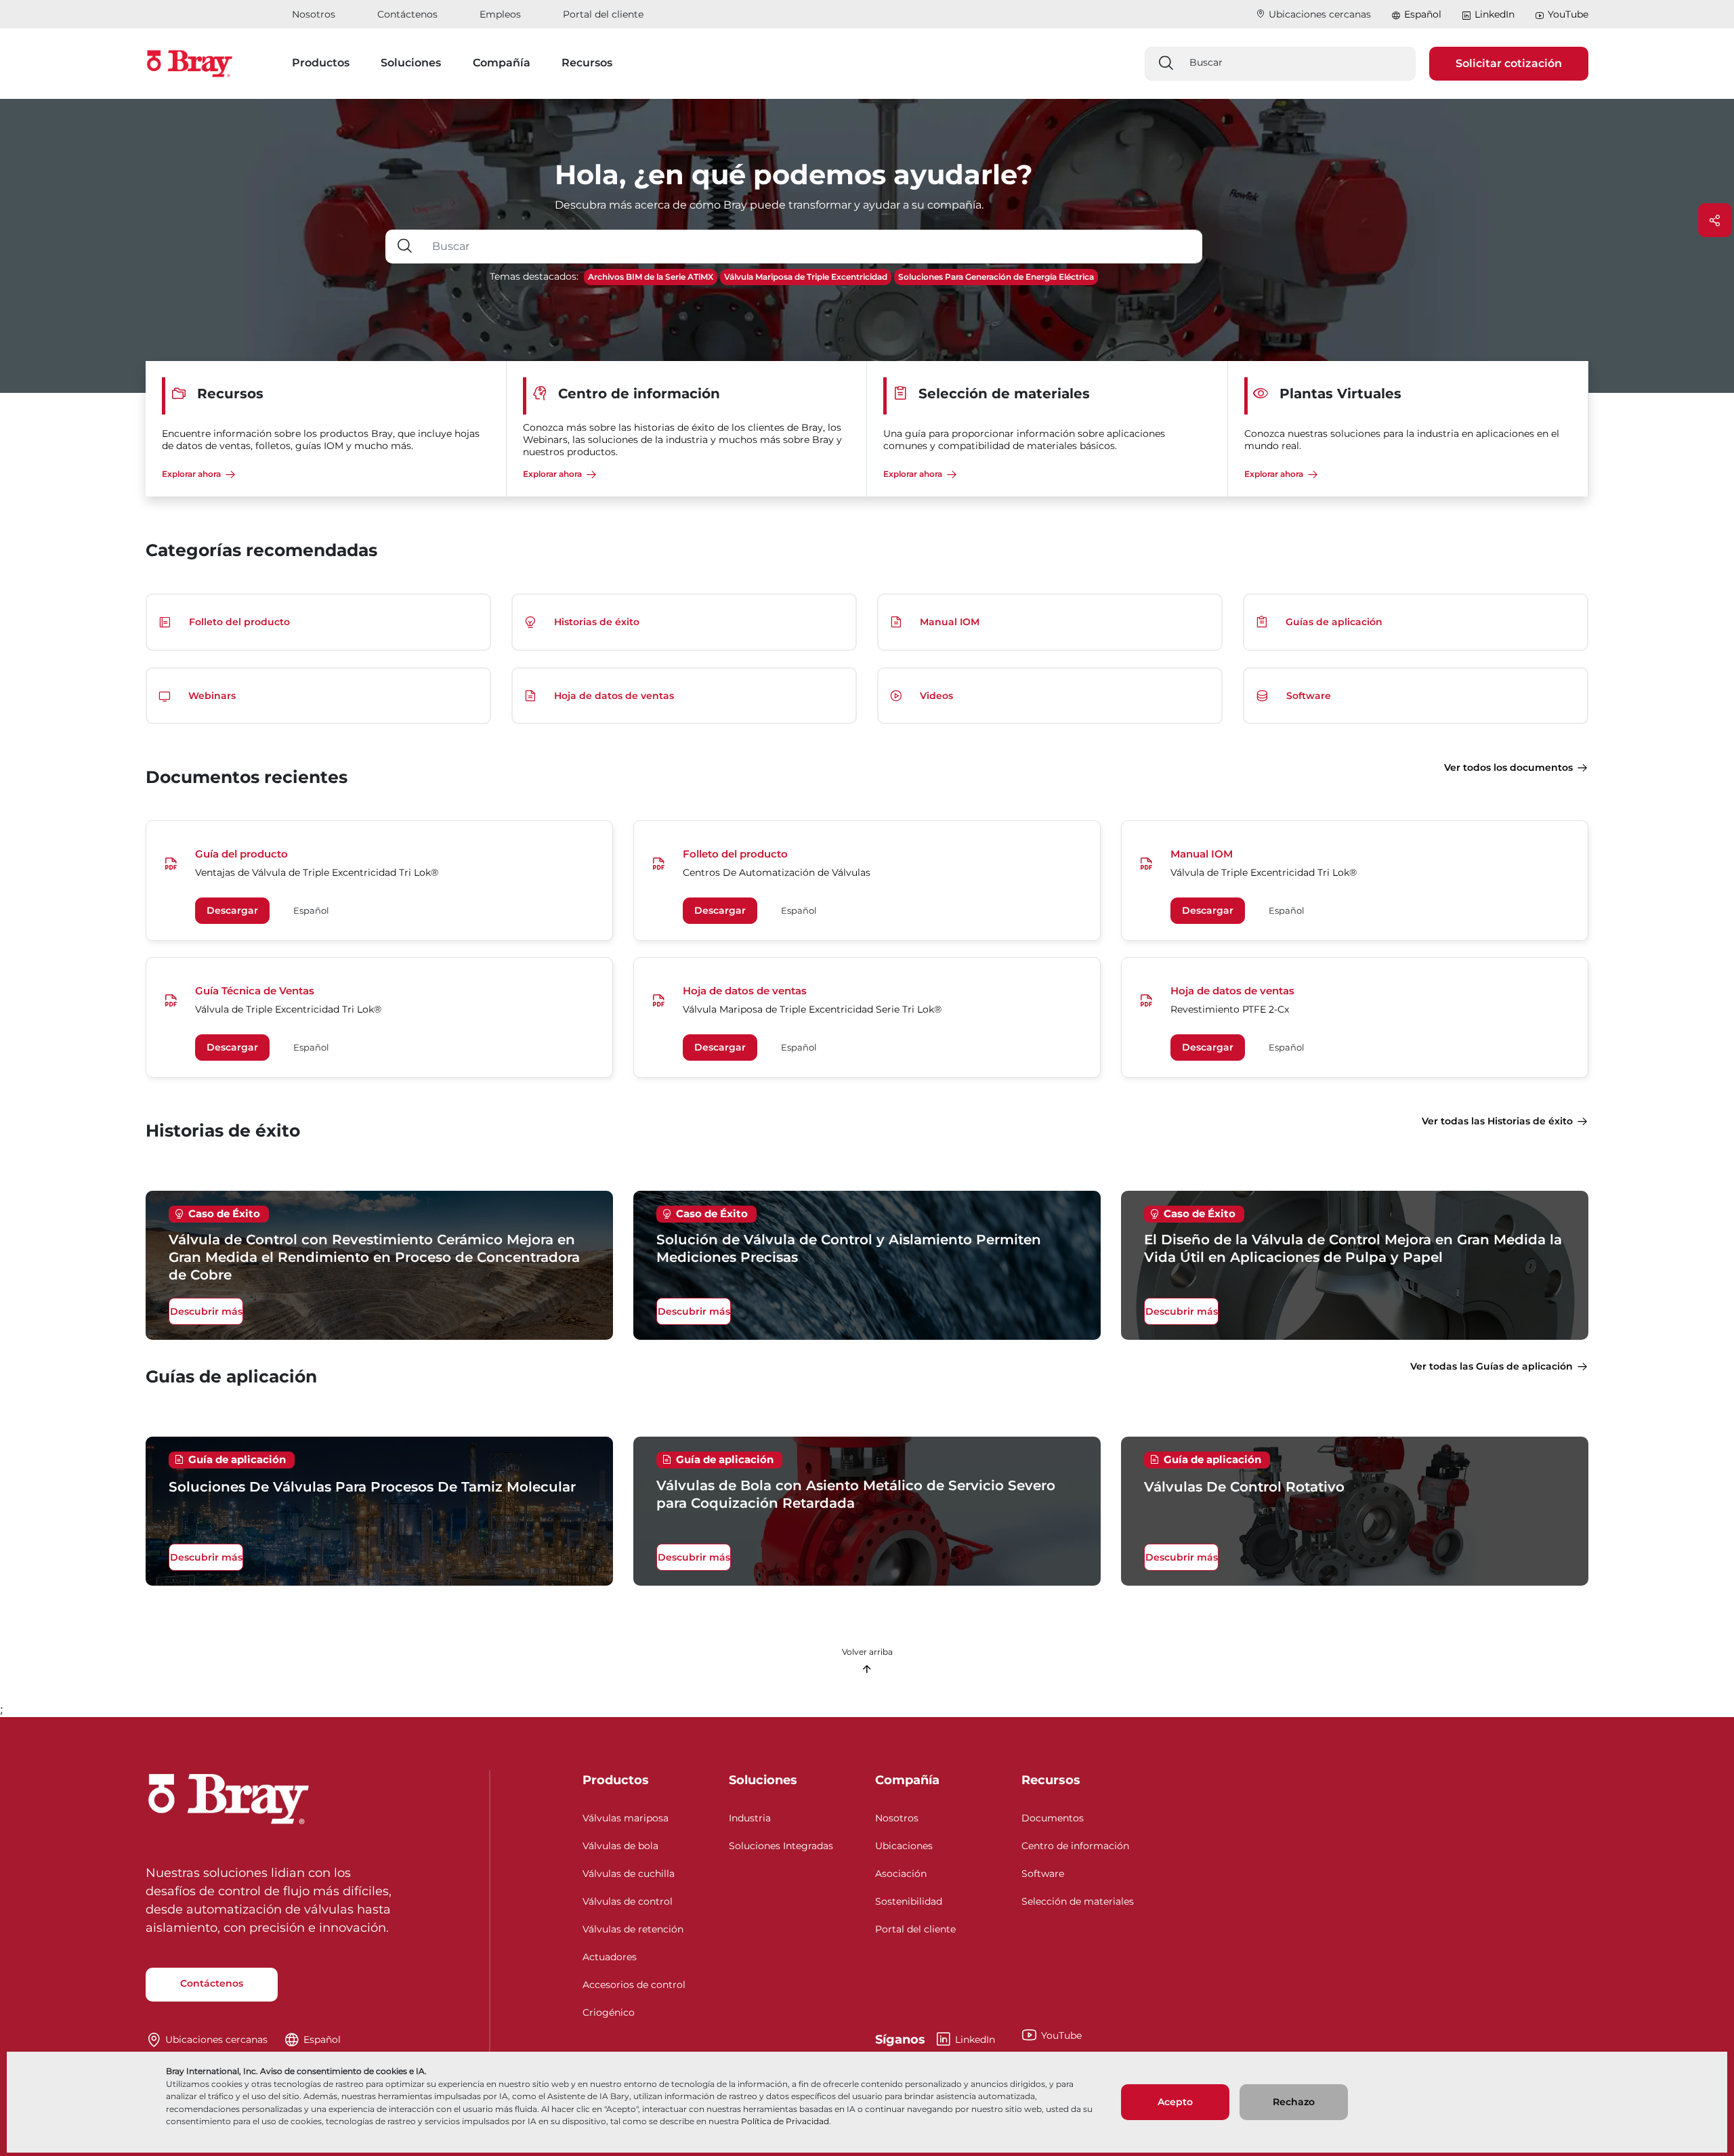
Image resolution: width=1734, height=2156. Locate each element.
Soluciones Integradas (781, 1846)
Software (1043, 1874)
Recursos (1051, 1780)
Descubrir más (206, 1311)
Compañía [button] (502, 63)
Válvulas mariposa (626, 1818)
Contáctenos (407, 14)
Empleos (500, 14)
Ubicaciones (904, 1846)
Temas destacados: (534, 276)
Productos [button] (321, 63)
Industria (750, 1818)
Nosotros (314, 14)
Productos (616, 1780)
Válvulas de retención (633, 1929)
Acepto (1175, 2102)
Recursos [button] (587, 63)
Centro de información (1075, 1846)
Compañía (907, 1780)
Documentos (1053, 1818)
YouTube (1568, 14)
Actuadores (610, 1957)
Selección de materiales (1078, 1901)
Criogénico (609, 2012)
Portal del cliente (603, 14)
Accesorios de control (634, 1985)
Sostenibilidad (909, 1901)
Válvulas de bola (620, 1846)
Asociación (901, 1874)
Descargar (232, 910)
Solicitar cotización (1509, 63)
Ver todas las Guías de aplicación (1492, 1366)
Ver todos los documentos (1508, 767)
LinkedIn (1495, 14)
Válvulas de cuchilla (629, 1874)
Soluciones (763, 1780)
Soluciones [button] (411, 63)
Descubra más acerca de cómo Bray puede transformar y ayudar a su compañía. (769, 205)
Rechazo (1294, 2102)
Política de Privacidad (785, 2121)
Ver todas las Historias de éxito (1497, 1121)
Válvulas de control (628, 1901)
